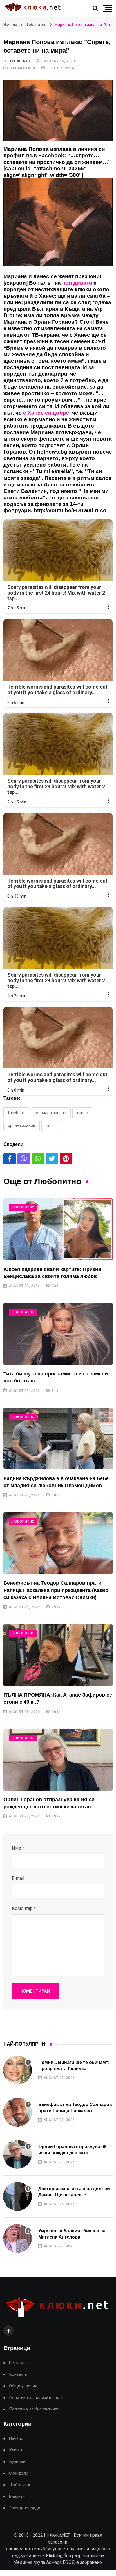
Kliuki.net (20, 61)
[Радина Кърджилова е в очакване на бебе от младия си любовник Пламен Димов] (58, 1439)
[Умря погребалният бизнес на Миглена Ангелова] (17, 2239)
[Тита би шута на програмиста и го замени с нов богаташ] (58, 1334)
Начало (10, 25)
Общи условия (23, 2386)
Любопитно (36, 25)
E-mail (18, 1878)
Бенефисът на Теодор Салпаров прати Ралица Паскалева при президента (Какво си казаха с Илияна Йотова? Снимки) (56, 1590)
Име (18, 1848)
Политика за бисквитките (34, 2409)
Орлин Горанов (22, 1125)
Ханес (82, 1113)
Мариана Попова (51, 1113)
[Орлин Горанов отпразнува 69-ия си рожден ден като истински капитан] (58, 1760)
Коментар (24, 1908)
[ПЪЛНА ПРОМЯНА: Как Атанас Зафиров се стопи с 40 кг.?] (58, 1655)
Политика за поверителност (36, 2398)
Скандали (19, 2473)
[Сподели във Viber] (24, 1159)
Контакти (18, 2374)
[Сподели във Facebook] (10, 1159)
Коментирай (35, 1991)
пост (50, 1125)
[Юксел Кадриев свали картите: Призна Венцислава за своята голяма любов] (58, 1229)
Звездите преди (25, 2508)
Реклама (17, 2363)
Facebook (16, 1113)
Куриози (17, 2462)
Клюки (15, 2450)
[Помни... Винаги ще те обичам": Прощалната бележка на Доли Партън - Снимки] (17, 2070)
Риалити (17, 2496)
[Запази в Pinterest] (66, 1159)
